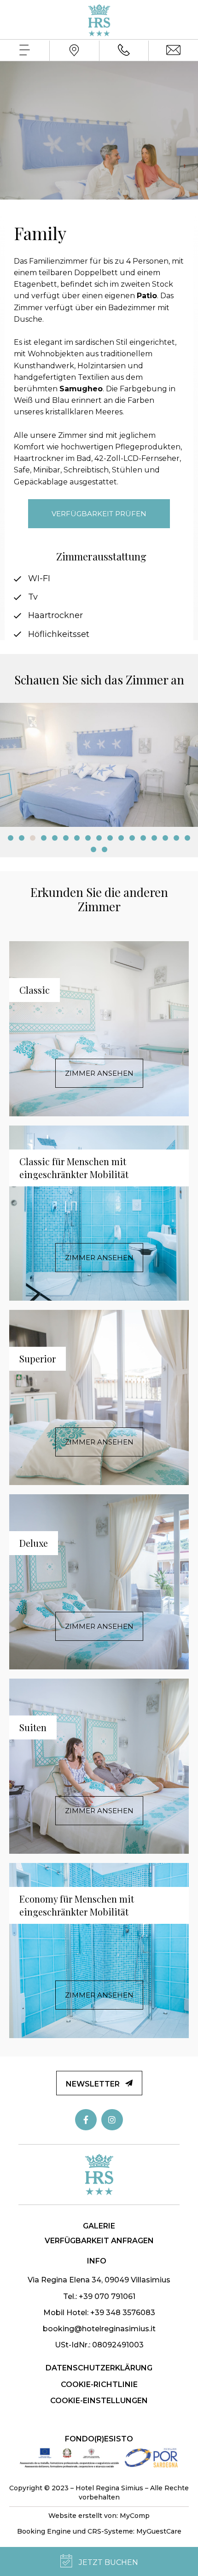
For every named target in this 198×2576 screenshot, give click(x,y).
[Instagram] (112, 2120)
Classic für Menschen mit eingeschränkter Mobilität (74, 1168)
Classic (35, 990)
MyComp (135, 2516)
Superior (38, 1359)
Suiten (33, 1727)
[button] (11, 838)
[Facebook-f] (86, 2120)
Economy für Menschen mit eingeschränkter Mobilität (77, 1905)
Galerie (99, 2226)
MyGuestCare (159, 2531)
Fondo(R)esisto (99, 2439)
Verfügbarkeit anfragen (99, 2241)
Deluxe (34, 1543)
